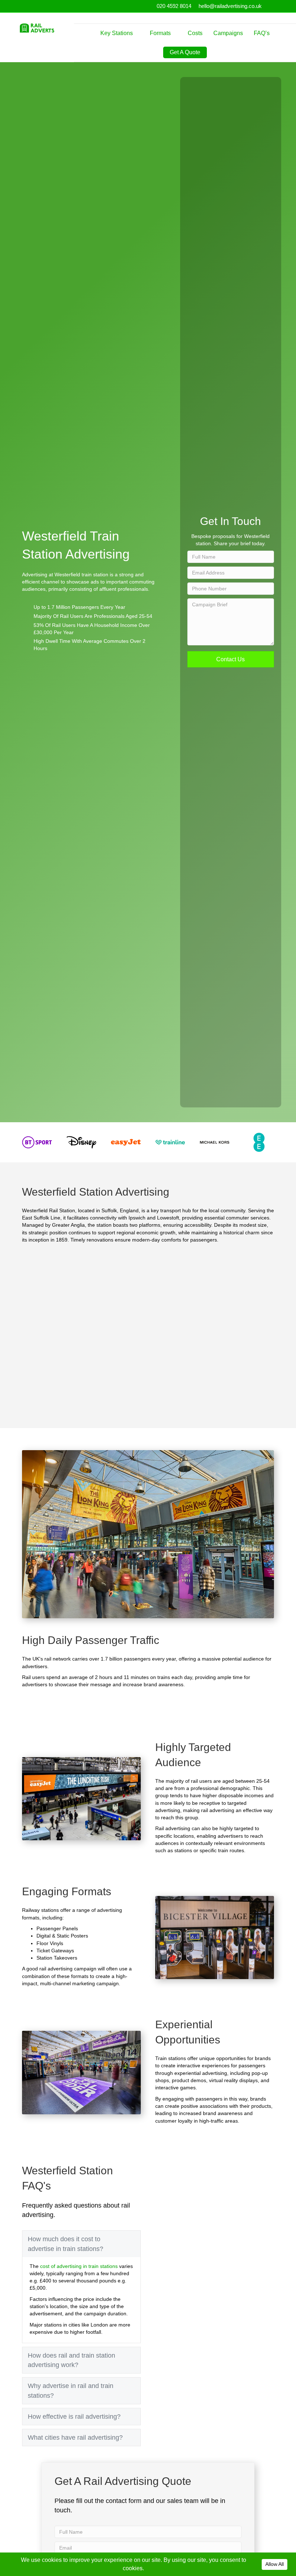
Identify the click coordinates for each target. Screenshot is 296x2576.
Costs (195, 33)
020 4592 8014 (174, 6)
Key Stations (117, 33)
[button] (231, 659)
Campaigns (228, 33)
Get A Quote (185, 52)
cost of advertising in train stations (79, 2266)
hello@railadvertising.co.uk (230, 6)
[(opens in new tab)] (37, 1142)
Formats (160, 33)
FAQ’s (262, 33)
